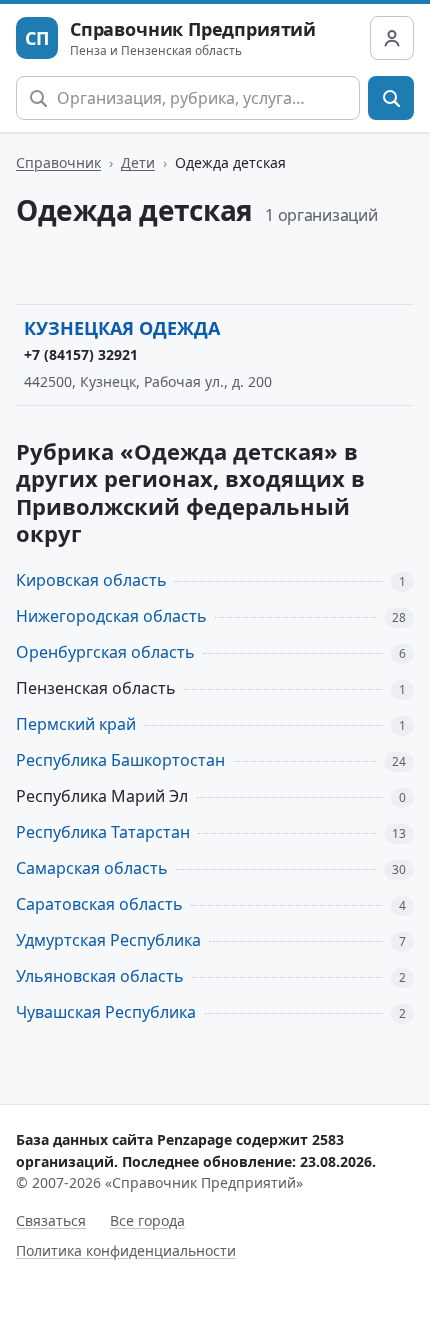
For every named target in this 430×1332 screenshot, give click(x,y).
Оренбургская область (105, 652)
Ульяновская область (100, 976)
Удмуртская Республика (108, 940)
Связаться (51, 1220)
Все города (147, 1220)
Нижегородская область (111, 616)
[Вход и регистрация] (392, 38)
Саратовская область (99, 904)
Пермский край (76, 724)
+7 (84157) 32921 (81, 354)
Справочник (58, 162)
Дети (138, 162)
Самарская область (92, 868)
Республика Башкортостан (120, 760)
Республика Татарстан (103, 832)
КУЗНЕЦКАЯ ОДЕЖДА (122, 328)
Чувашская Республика (106, 1012)
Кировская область (91, 580)
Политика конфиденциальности (126, 1250)
